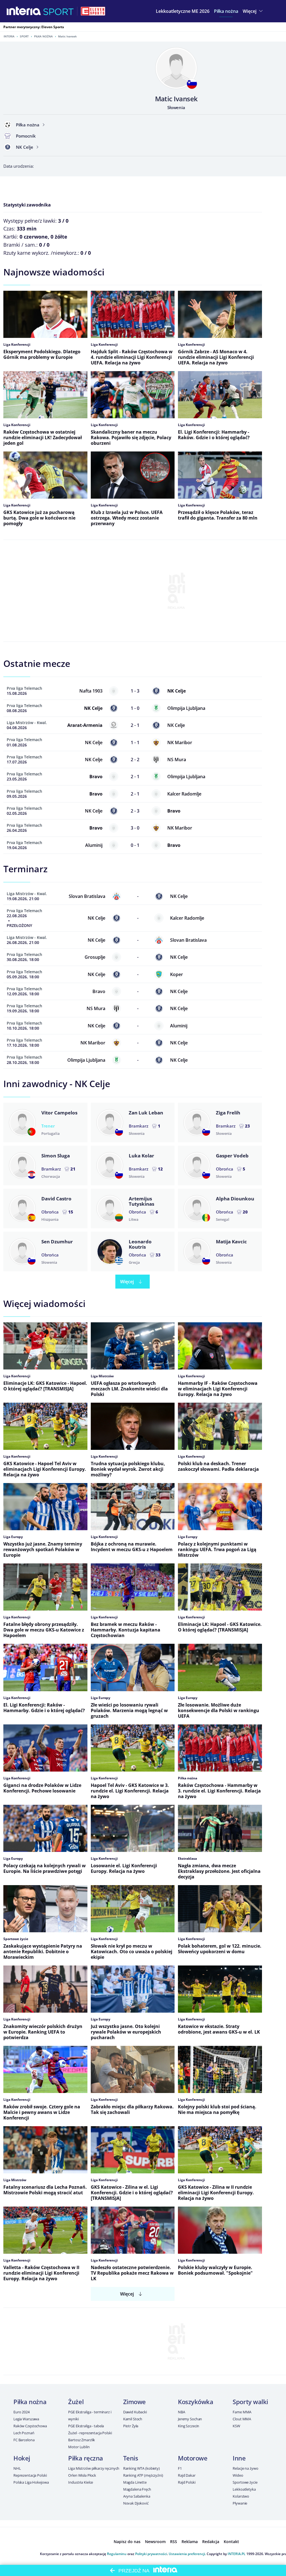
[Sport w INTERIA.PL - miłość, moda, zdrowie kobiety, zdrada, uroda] (59, 11)
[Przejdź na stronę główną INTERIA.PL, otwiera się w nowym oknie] (24, 11)
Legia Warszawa (26, 2419)
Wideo (238, 2475)
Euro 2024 (22, 2412)
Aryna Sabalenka (137, 2496)
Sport (24, 36)
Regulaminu (117, 2554)
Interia (9, 36)
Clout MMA (242, 2419)
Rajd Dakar (187, 2475)
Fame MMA (242, 2412)
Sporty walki (250, 2402)
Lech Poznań (24, 2433)
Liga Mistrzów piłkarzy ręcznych (94, 2468)
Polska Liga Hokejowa (31, 2482)
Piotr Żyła (131, 2426)
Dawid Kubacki (135, 2412)
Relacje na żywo (245, 2468)
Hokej (22, 2458)
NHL (17, 2468)
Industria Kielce (81, 2482)
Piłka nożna (43, 36)
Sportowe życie (245, 2482)
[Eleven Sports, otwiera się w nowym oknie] (93, 11)
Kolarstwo (241, 2496)
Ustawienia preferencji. (187, 2554)
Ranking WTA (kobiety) (141, 2468)
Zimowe (134, 2402)
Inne (239, 2458)
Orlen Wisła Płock (82, 2475)
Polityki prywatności (151, 2554)
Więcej (127, 1282)
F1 (180, 2468)
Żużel (76, 2402)
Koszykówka (196, 2402)
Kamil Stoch (133, 2419)
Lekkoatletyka (244, 2489)
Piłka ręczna (86, 2458)
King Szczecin (189, 2426)
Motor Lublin (79, 2447)
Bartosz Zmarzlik (82, 2440)
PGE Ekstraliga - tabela (86, 2426)
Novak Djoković (136, 2503)
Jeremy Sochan (190, 2419)
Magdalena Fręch (137, 2489)
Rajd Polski (187, 2482)
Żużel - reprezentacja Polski (90, 2433)
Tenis (131, 2458)
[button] (226, 11)
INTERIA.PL (237, 2554)
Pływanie (240, 2503)
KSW (236, 2426)
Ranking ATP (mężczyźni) (143, 2475)
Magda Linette (135, 2482)
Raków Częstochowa (30, 2426)
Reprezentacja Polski (30, 2475)
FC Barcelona (24, 2440)
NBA (182, 2412)
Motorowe (193, 2458)
